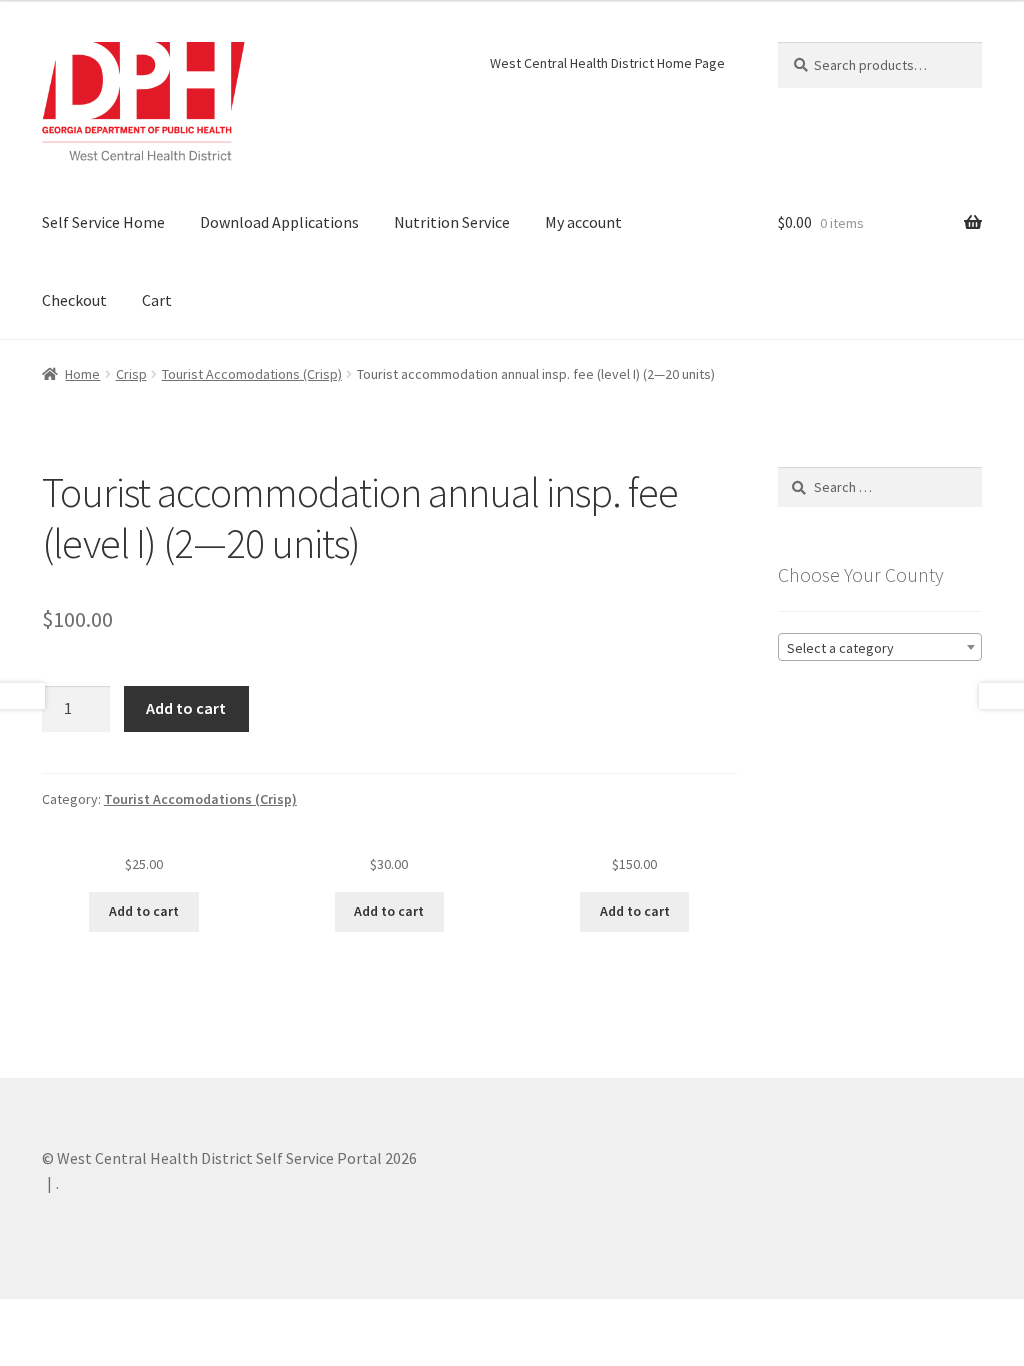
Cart (157, 300)
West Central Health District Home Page (607, 63)
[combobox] (880, 647)
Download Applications (279, 222)
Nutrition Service (452, 222)
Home (82, 374)
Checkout (74, 300)
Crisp (131, 374)
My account (583, 222)
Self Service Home (103, 222)
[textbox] (880, 648)
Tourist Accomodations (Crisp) (252, 374)
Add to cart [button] (144, 911)
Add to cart (186, 708)
